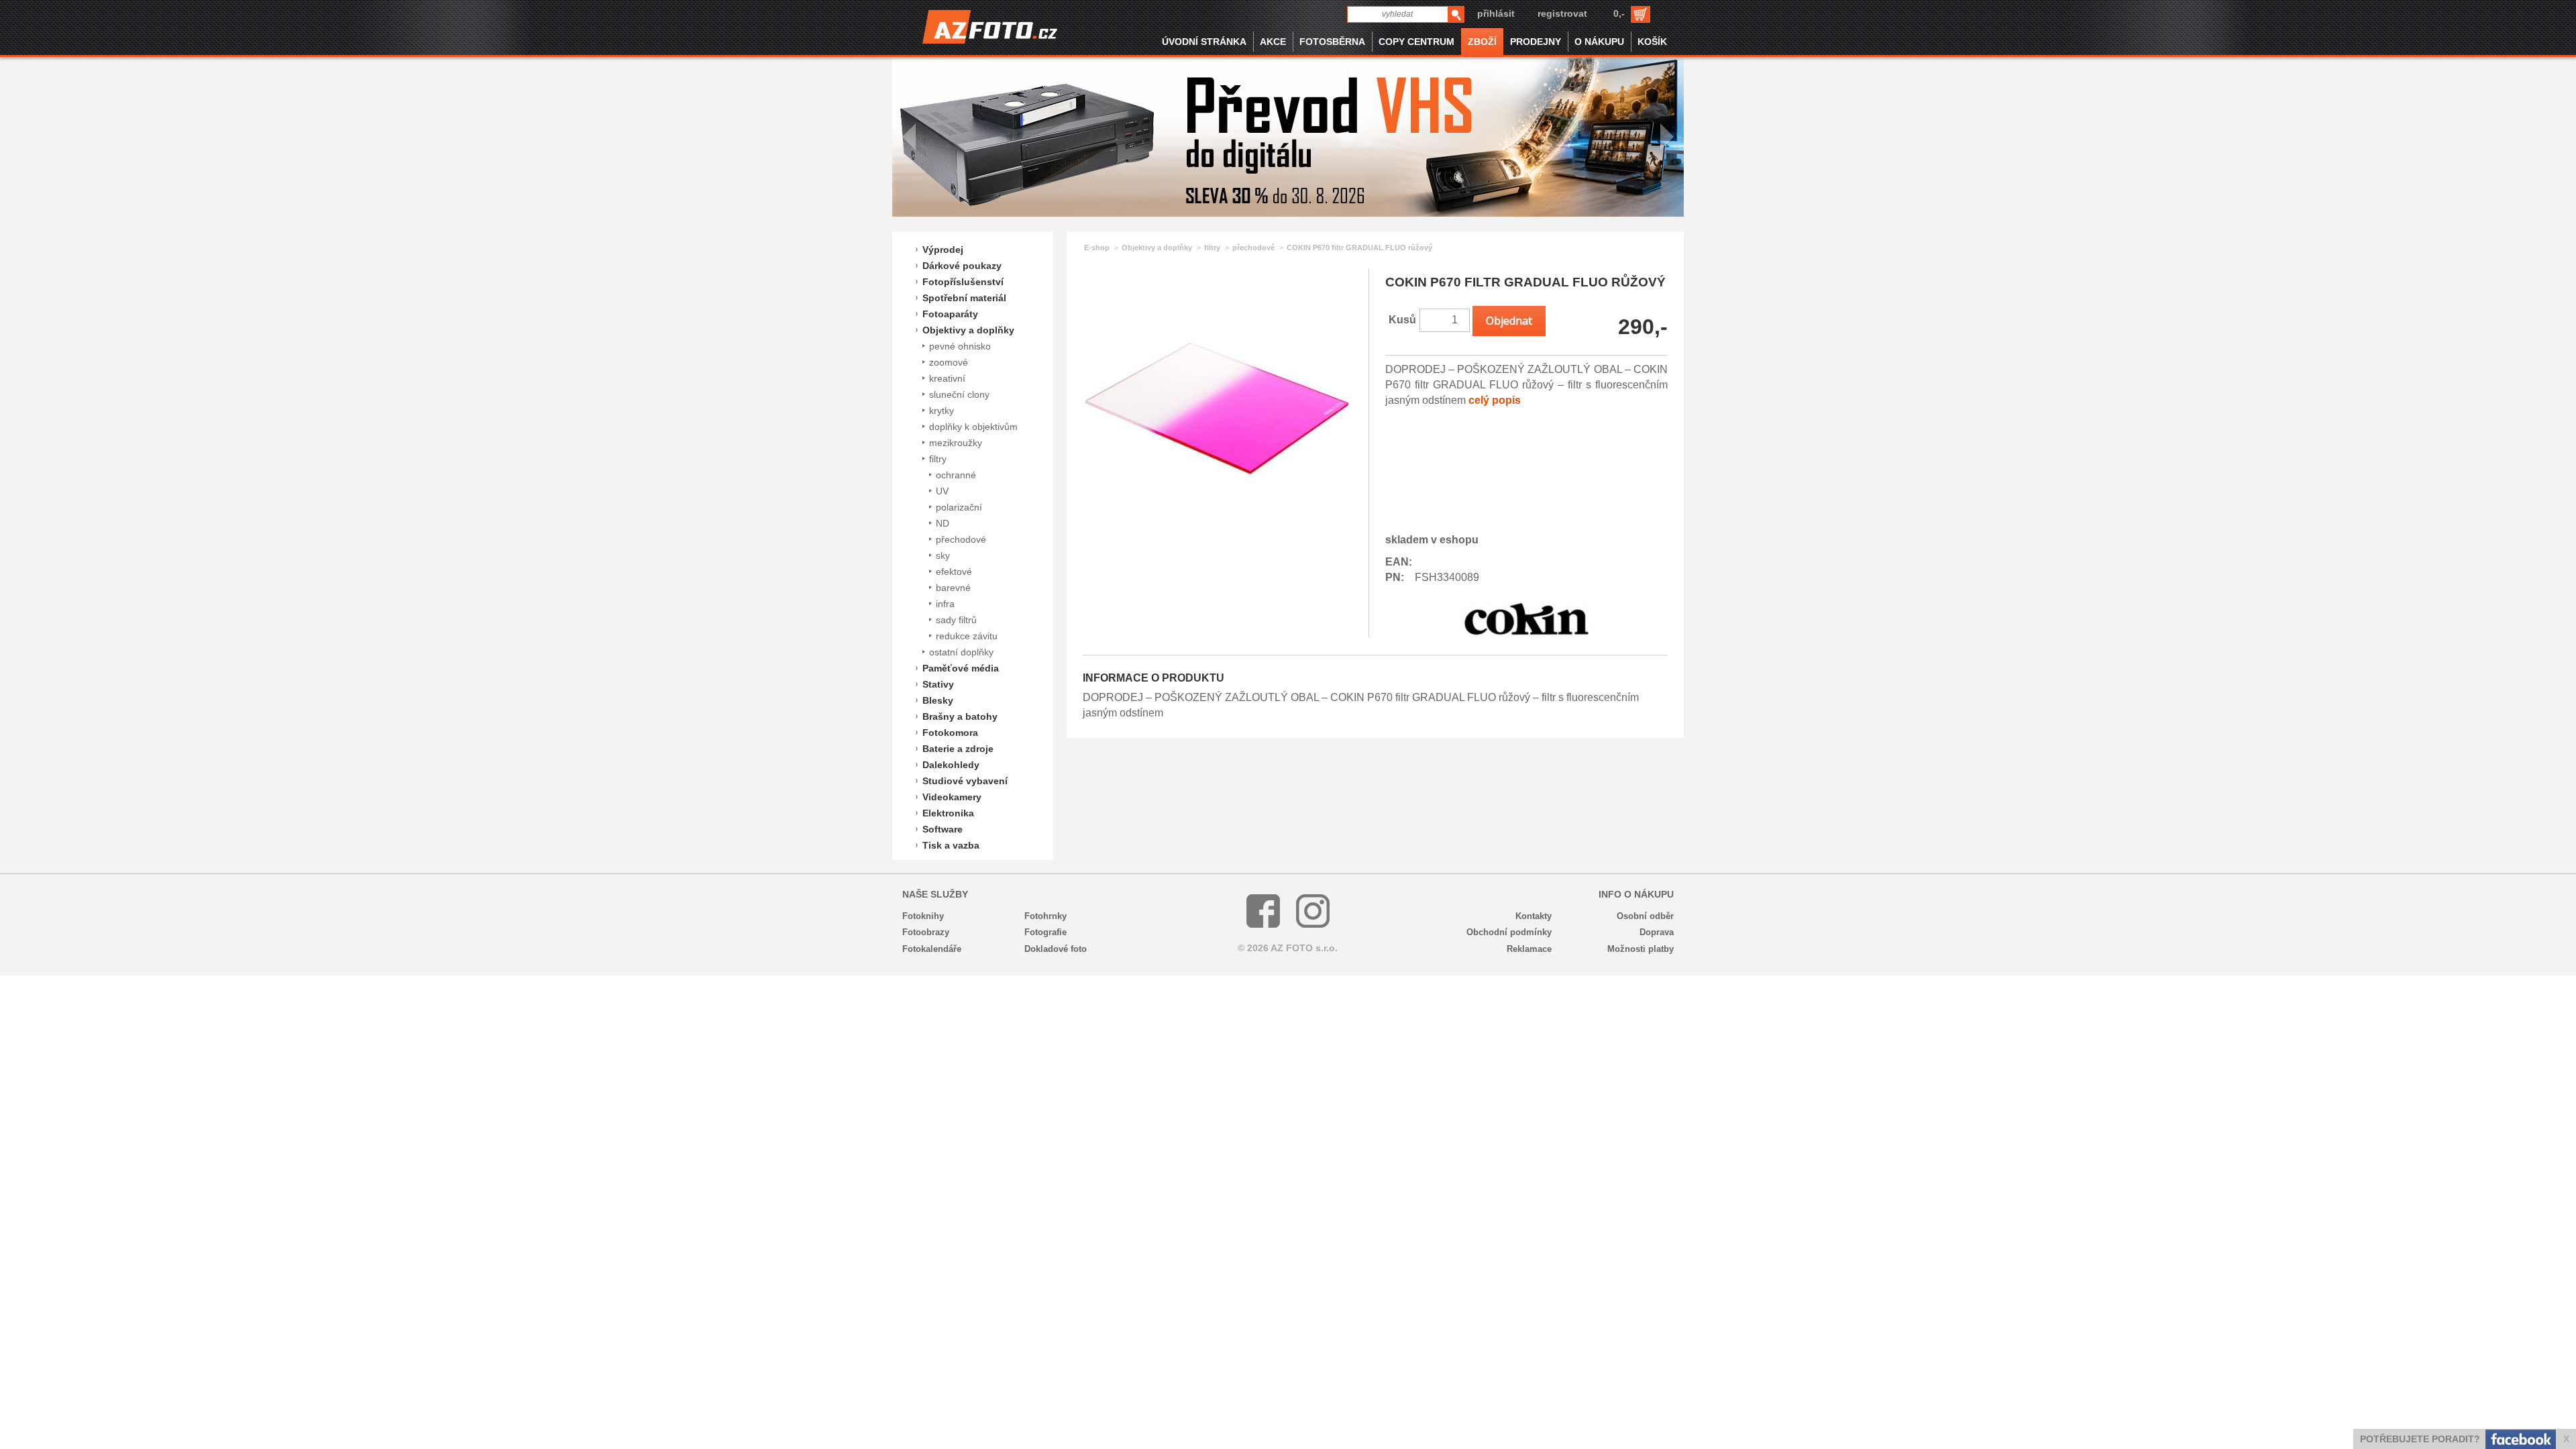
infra (945, 604)
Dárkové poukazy (962, 266)
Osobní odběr (1645, 916)
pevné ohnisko (960, 346)
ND (943, 523)
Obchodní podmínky (1509, 932)
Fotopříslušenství (963, 282)
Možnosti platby (1641, 949)
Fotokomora (950, 733)
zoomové (949, 362)
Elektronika (948, 813)
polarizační (959, 507)
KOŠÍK (1652, 42)
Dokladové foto (1056, 949)
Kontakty (1534, 916)
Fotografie (1045, 932)
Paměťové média (961, 668)
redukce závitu (967, 636)
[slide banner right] (1667, 137)
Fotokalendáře (932, 949)
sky (943, 555)
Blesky (938, 700)
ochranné (956, 475)
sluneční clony (959, 394)
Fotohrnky (1045, 916)
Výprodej (943, 250)
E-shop (1097, 248)
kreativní (947, 378)
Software (943, 829)
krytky (942, 411)
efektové (954, 572)
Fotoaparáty (950, 314)
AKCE (1273, 42)
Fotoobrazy (926, 932)
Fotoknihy (923, 916)
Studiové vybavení (965, 781)
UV (942, 491)
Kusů (1402, 320)
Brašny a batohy (960, 716)
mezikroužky (956, 443)
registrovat (1562, 13)
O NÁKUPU (1599, 42)
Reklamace (1529, 949)
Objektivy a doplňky (968, 330)
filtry (938, 459)
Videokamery (952, 797)
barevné (953, 588)
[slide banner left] (909, 137)
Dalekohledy (951, 765)
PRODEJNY (1536, 42)
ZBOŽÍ (1482, 42)
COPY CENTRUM (1416, 42)
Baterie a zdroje (958, 749)
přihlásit (1496, 13)
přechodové (961, 539)
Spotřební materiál (964, 298)
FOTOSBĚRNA (1332, 42)
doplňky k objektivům (973, 427)
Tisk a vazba (951, 845)
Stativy (938, 684)
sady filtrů (956, 620)
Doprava (1657, 932)
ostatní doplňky (961, 652)
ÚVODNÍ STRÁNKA (1204, 42)
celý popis (1495, 400)
